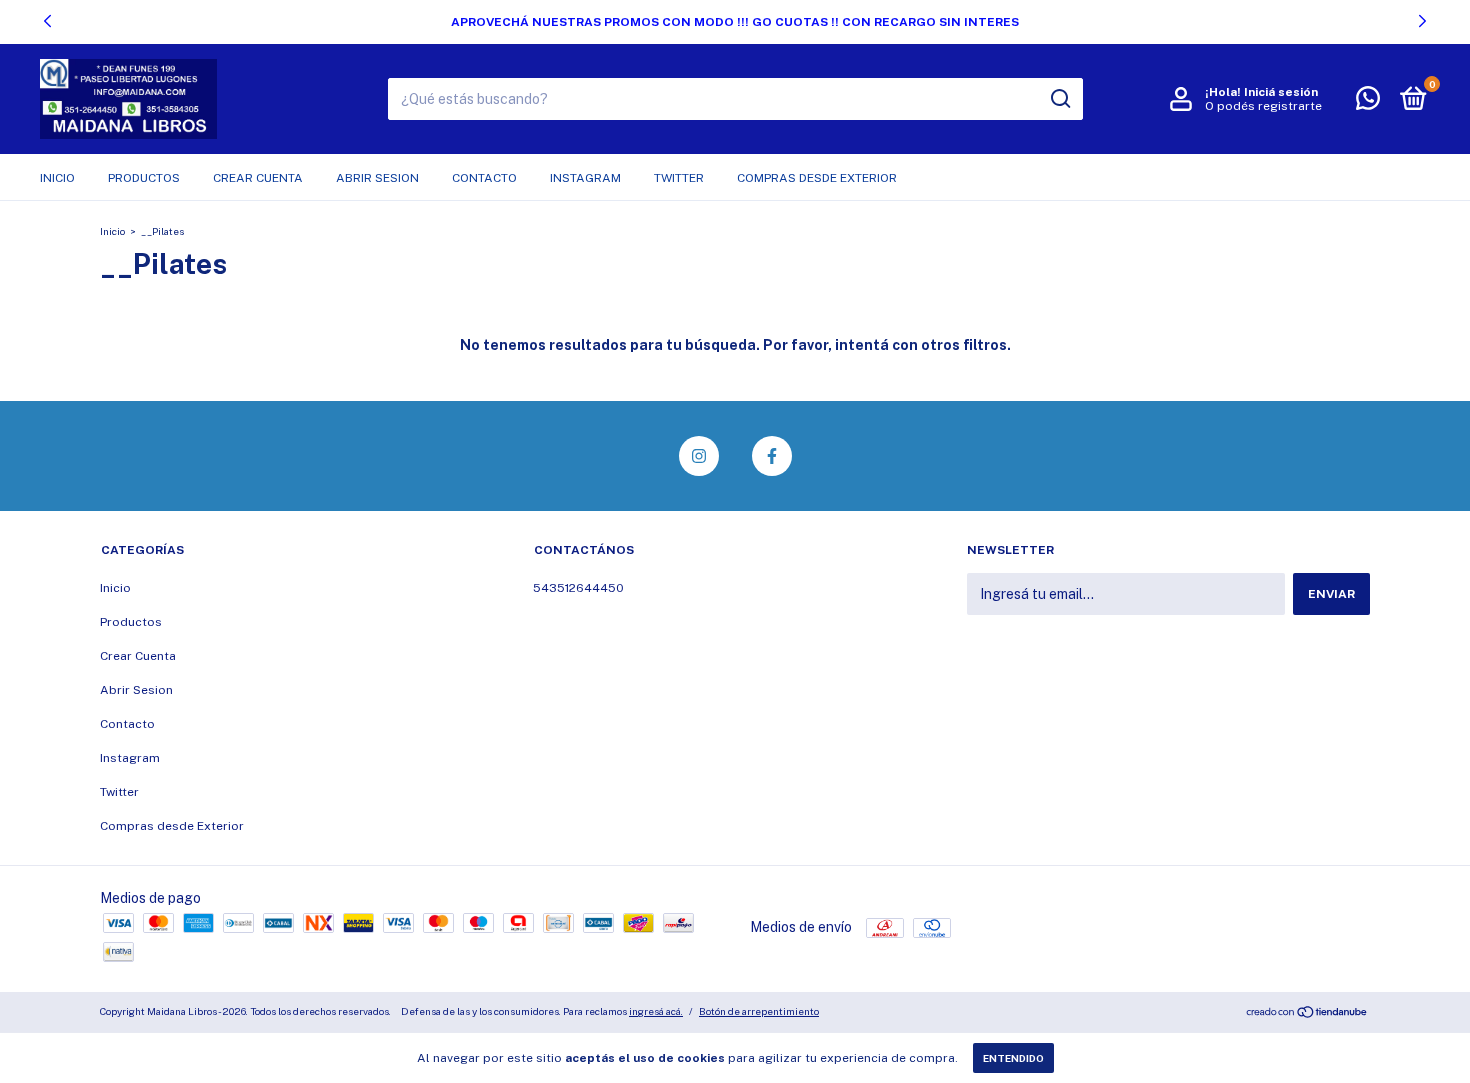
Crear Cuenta (258, 178)
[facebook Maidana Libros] (772, 456)
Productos (144, 178)
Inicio (57, 178)
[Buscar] (1059, 99)
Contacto (484, 178)
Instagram (585, 178)
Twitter (679, 178)
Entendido (1013, 1058)
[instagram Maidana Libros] (699, 456)
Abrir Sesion (377, 178)
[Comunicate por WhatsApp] (1368, 103)
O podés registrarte (1263, 106)
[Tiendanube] (1307, 1014)
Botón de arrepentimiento (759, 1011)
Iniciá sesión (1281, 92)
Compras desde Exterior (817, 178)
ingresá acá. (656, 1011)
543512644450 (578, 588)
